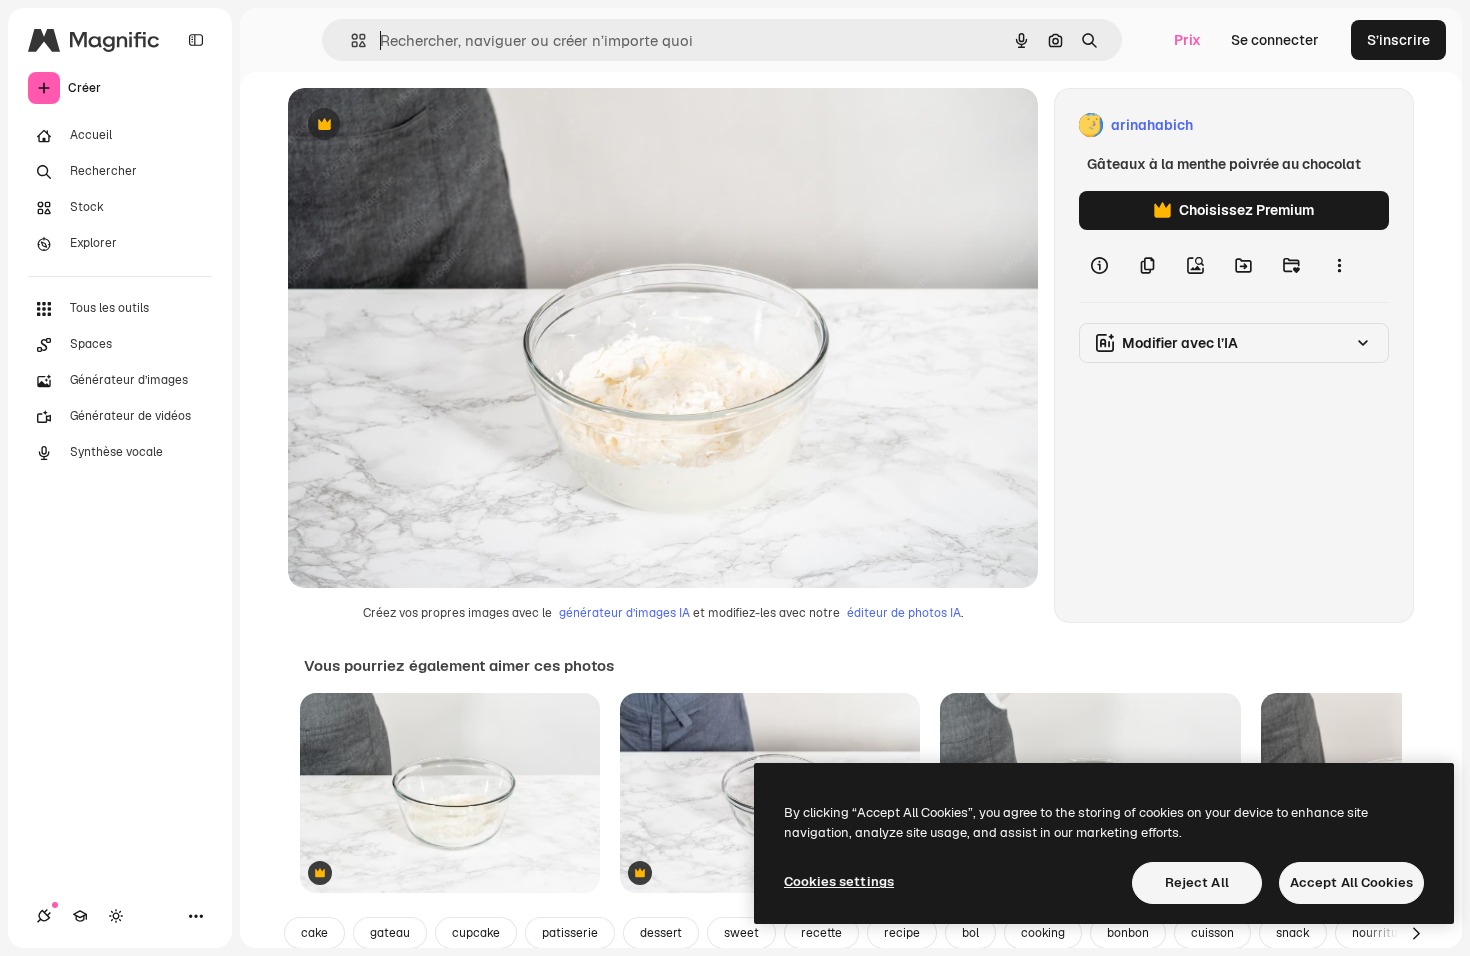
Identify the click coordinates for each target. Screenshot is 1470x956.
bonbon (1128, 933)
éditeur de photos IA (904, 613)
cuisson (1212, 933)
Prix (1187, 40)
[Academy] (80, 916)
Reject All (1197, 882)
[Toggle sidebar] (196, 40)
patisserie (570, 933)
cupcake (476, 933)
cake (314, 933)
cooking (1043, 933)
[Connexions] (44, 916)
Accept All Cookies (1351, 882)
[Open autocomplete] (350, 40)
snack (1293, 933)
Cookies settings (839, 881)
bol (970, 933)
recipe (902, 933)
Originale (420, 125)
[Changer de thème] (116, 916)
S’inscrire (1398, 40)
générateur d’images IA (624, 613)
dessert (661, 933)
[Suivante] (1416, 933)
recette (821, 933)
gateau (390, 933)
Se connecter (1275, 40)
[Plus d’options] (1339, 266)
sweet (741, 933)
